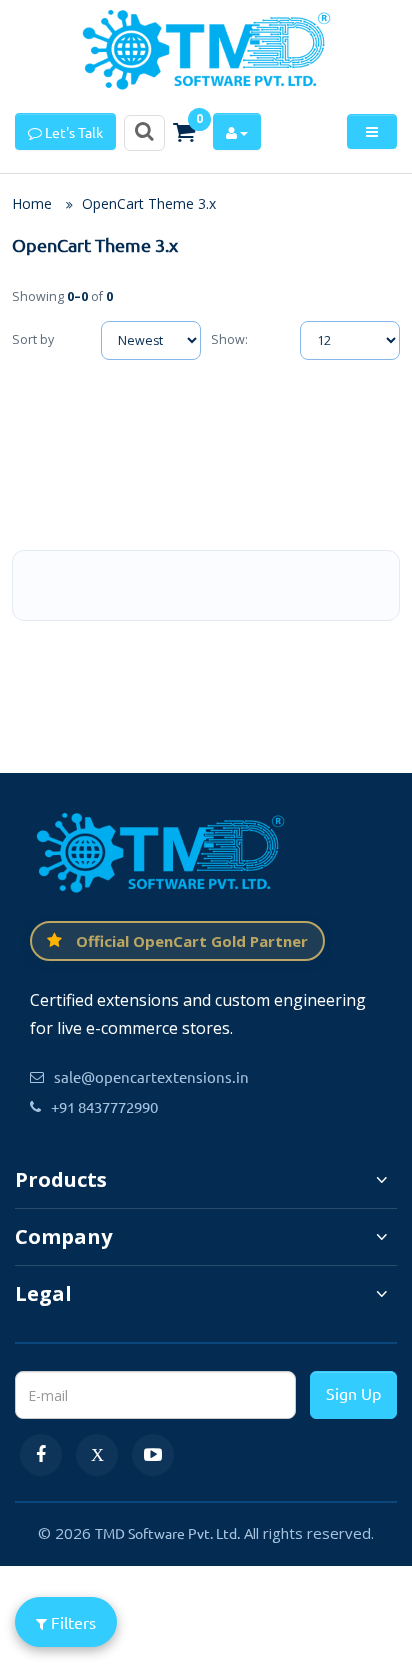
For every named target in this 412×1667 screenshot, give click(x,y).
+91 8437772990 (104, 1106)
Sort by (33, 339)
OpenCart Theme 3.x (149, 203)
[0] (184, 132)
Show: (229, 339)
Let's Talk (72, 132)
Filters (71, 1622)
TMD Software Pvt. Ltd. (167, 1533)
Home (32, 203)
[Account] (237, 131)
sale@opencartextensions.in (151, 1076)
